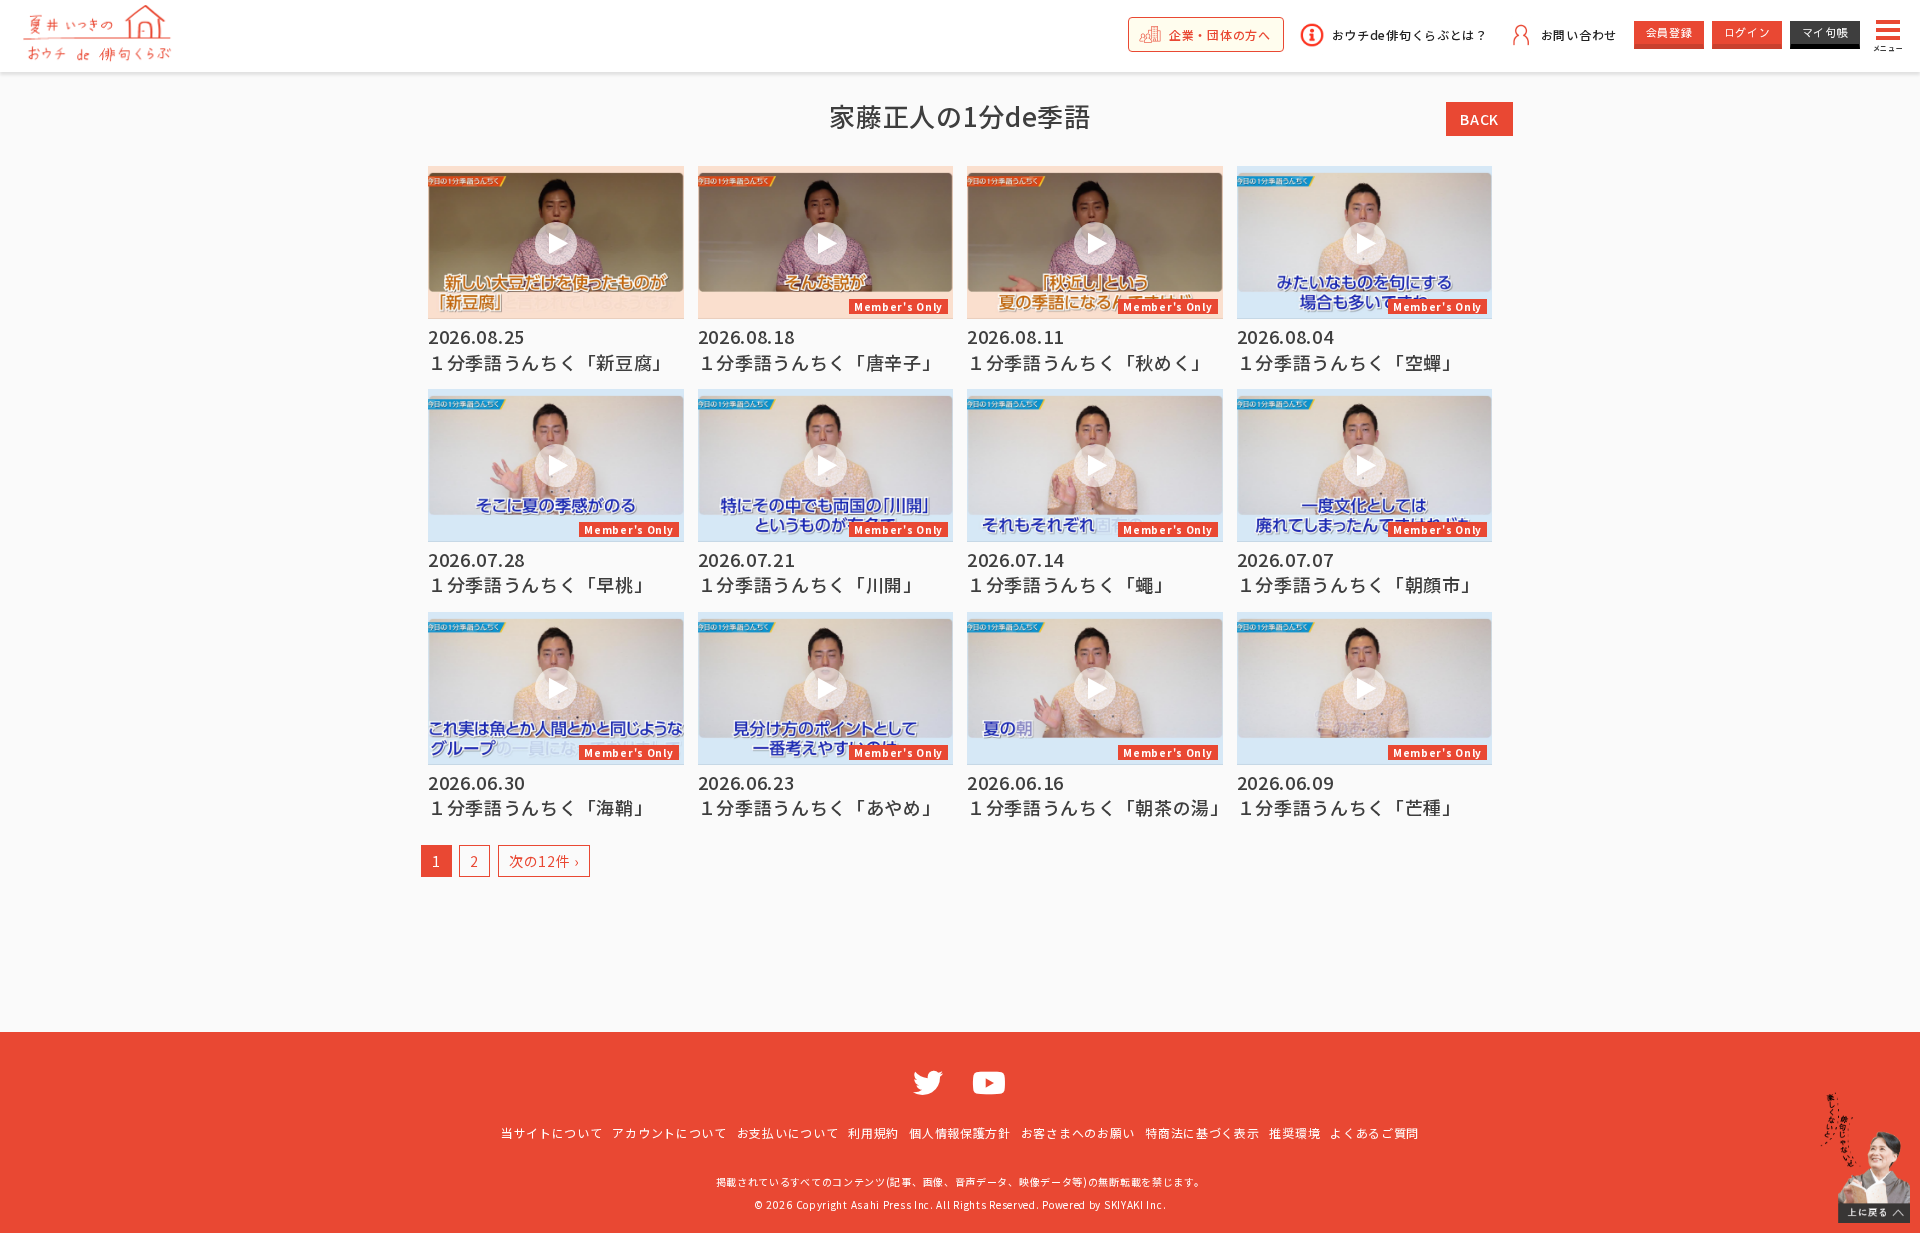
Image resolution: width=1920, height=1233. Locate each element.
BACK (1479, 119)
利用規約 (873, 1132)
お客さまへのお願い (1078, 1132)
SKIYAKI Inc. (1135, 1204)
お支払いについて (788, 1132)
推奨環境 (1294, 1132)
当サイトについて (552, 1132)
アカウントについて (669, 1132)
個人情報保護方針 (960, 1132)
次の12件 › (544, 861)
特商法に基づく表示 (1202, 1132)
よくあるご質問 (1374, 1132)
